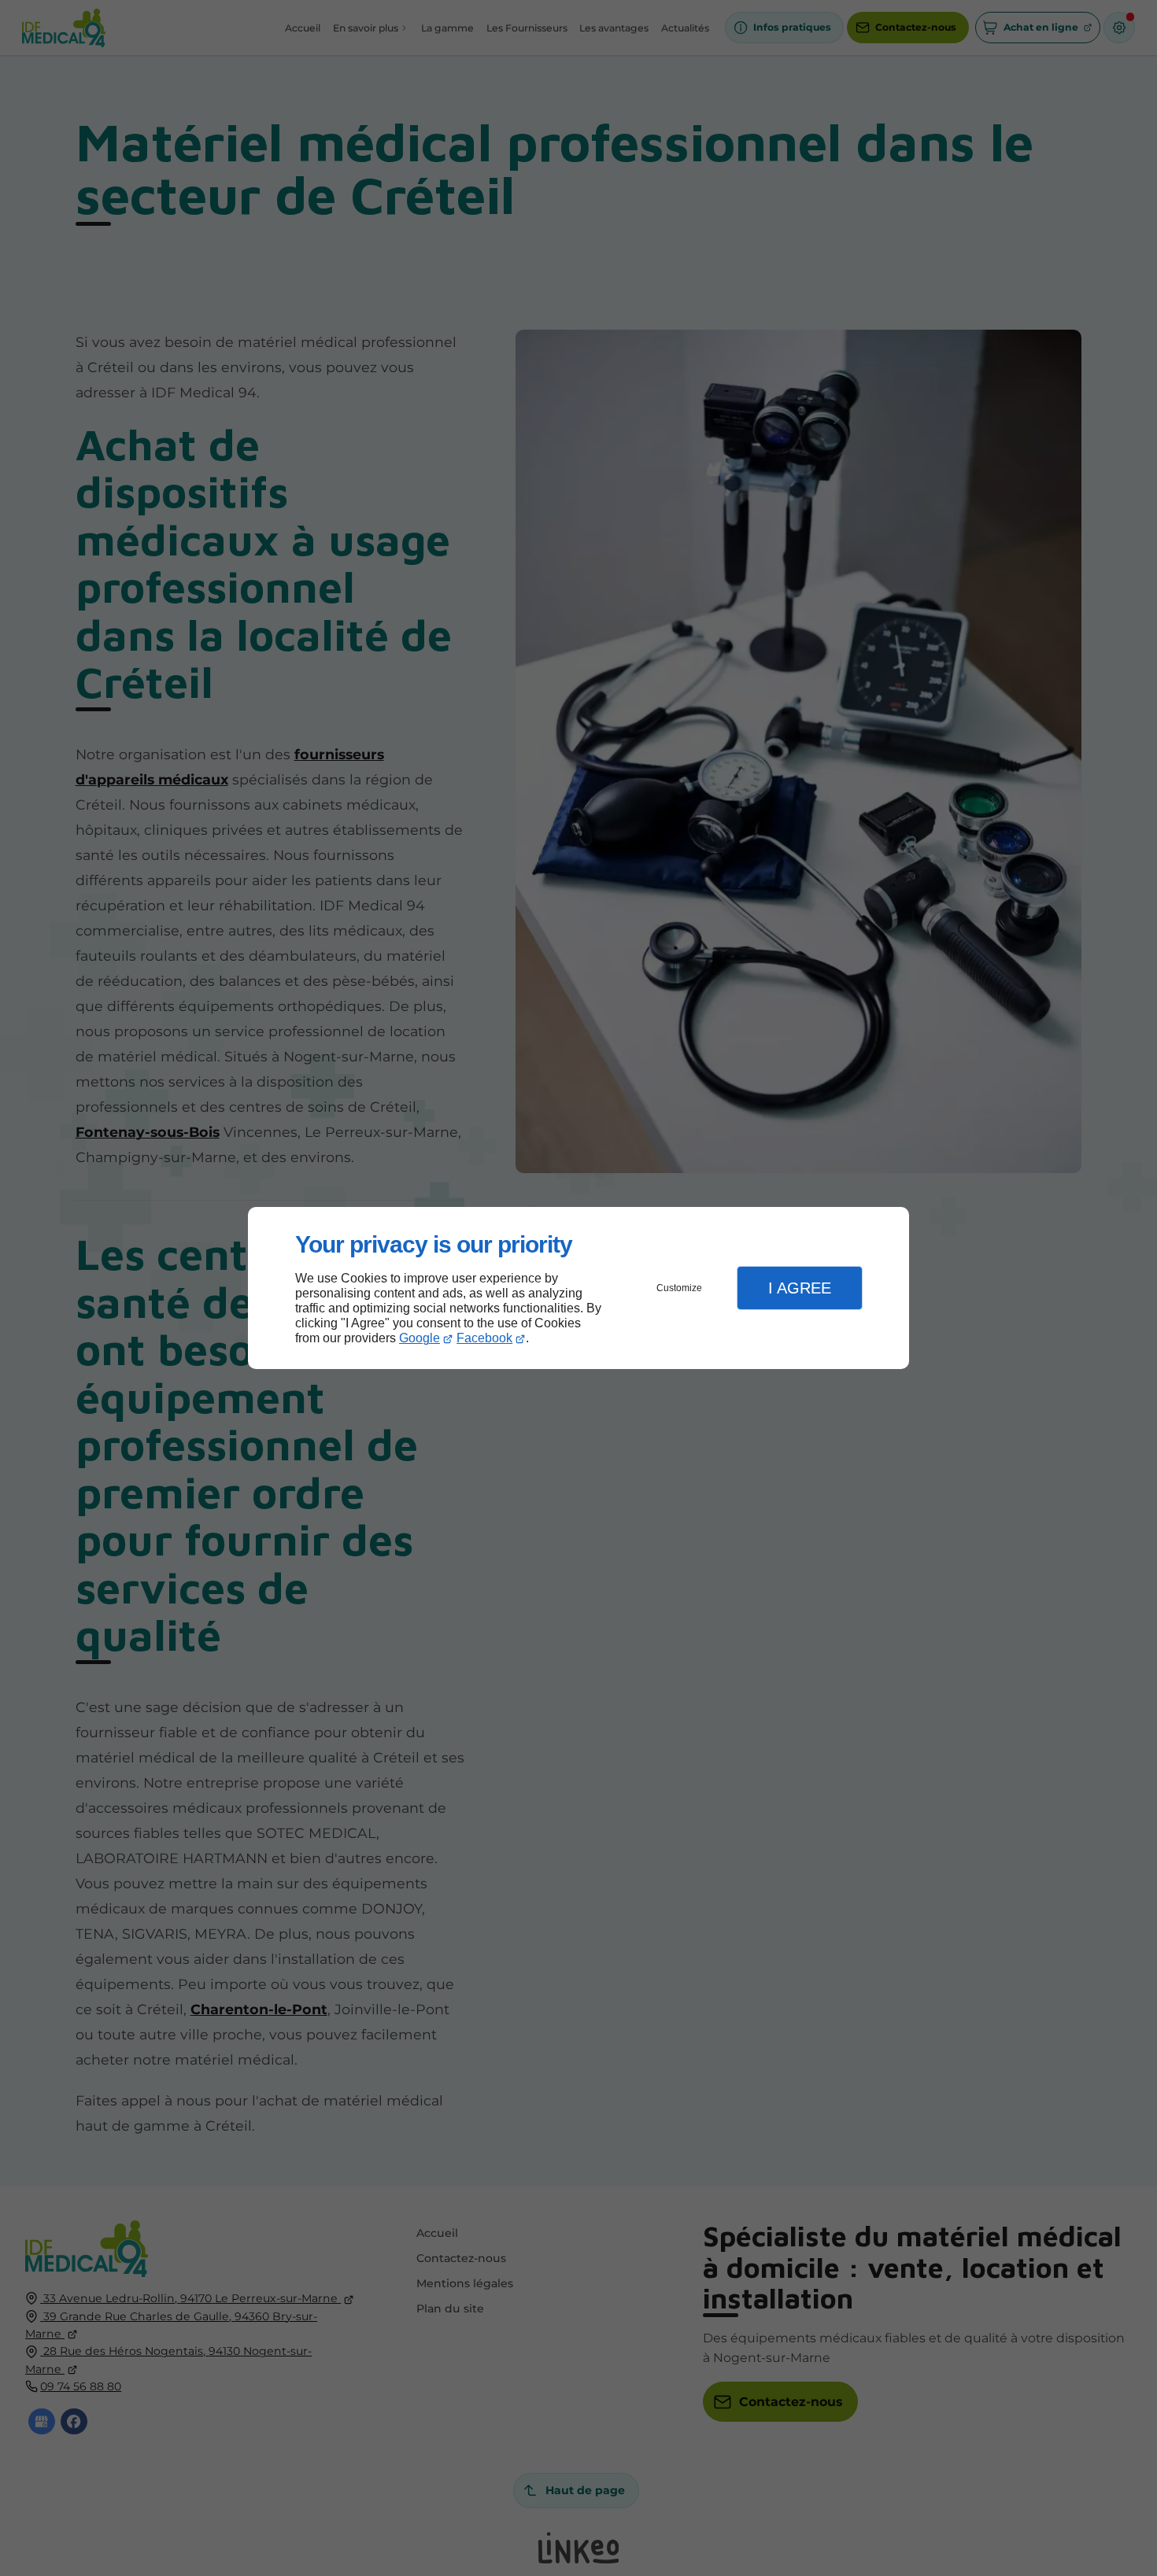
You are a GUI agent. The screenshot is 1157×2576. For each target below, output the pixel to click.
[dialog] (578, 1288)
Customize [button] (679, 1288)
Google (420, 1338)
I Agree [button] (800, 1288)
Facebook (484, 1338)
